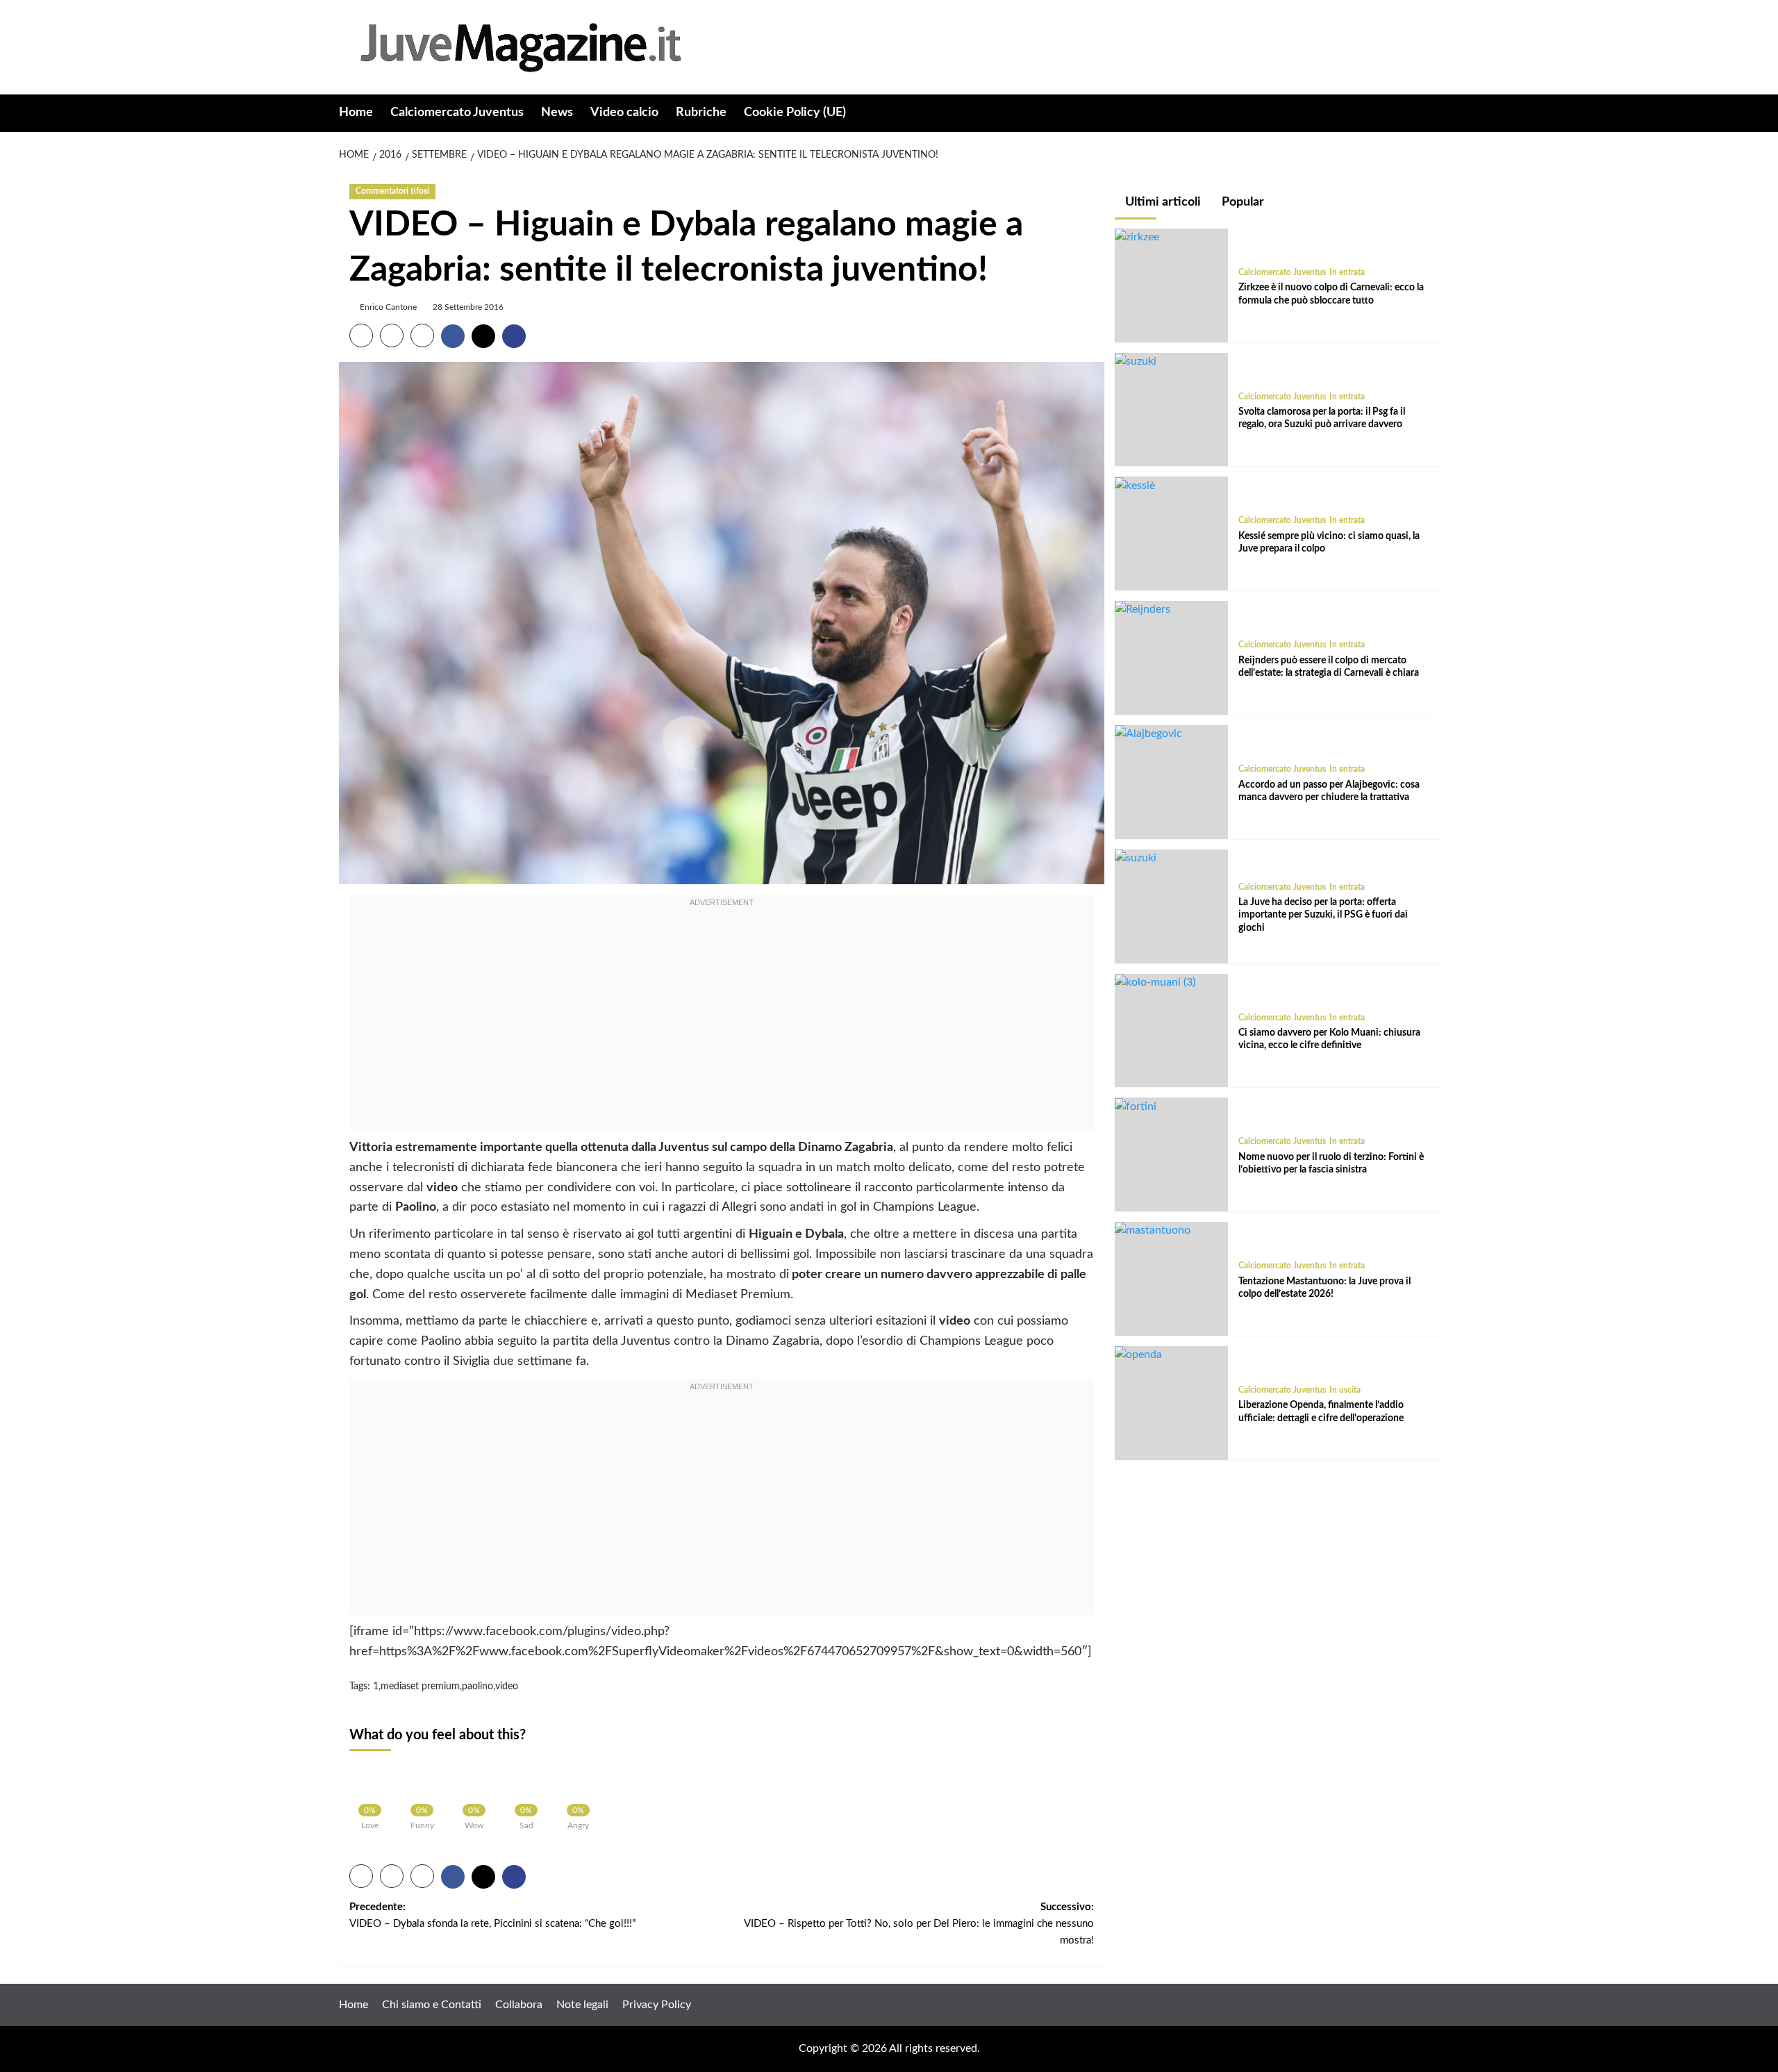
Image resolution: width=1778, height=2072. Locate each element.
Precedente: (492, 1915)
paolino (477, 1686)
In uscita (1345, 1390)
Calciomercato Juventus (457, 113)
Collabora (519, 2005)
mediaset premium (420, 1686)
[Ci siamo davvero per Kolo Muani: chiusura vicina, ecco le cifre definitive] (1155, 982)
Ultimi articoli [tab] (1162, 202)
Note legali (582, 2005)
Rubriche (701, 113)
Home (356, 113)
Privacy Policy (657, 2005)
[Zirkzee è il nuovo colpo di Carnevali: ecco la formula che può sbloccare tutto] (1137, 237)
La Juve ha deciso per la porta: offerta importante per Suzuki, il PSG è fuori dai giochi (1323, 915)
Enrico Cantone (388, 307)
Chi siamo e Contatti (432, 2005)
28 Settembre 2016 (468, 307)
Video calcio (624, 113)
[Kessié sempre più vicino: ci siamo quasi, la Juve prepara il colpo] (1135, 485)
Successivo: (919, 1924)
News (557, 113)
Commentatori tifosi (392, 191)
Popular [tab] (1241, 202)
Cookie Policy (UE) (795, 113)
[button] (1431, 114)
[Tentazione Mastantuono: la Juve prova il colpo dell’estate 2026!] (1153, 1230)
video (507, 1686)
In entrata (1347, 272)
